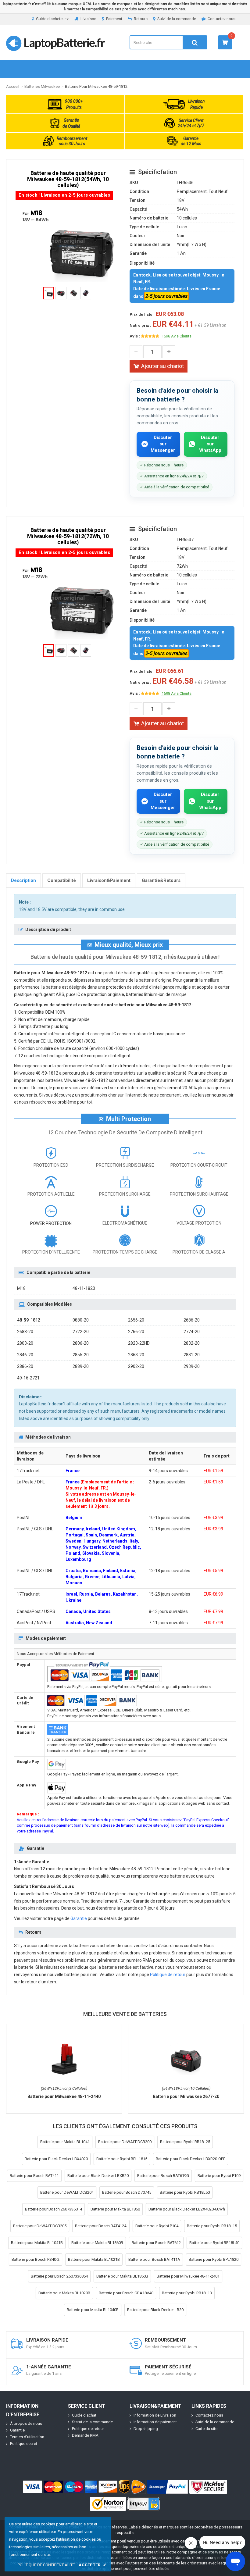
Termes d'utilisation (27, 2437)
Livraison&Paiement (109, 880)
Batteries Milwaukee (42, 86)
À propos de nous (26, 2423)
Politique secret (24, 2444)
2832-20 (192, 1343)
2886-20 (25, 1366)
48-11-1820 (84, 1288)
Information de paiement (155, 2422)
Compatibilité (62, 880)
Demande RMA (85, 2435)
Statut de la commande (92, 2422)
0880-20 (81, 1320)
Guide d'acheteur (51, 19)
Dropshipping (146, 2429)
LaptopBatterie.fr (64, 42)
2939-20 (192, 1366)
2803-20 (25, 1343)
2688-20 (25, 1332)
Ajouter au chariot (162, 366)
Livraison (88, 19)
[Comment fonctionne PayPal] (168, 2487)
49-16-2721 (28, 1378)
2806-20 (81, 1343)
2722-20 (81, 1332)
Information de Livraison (155, 2415)
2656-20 (136, 1320)
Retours (141, 19)
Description (23, 880)
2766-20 (136, 1332)
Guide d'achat (84, 2415)
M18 (21, 1288)
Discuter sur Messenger (163, 444)
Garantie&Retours (161, 880)
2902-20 (136, 1366)
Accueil (13, 86)
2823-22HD (139, 1343)
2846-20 (25, 1355)
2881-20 (192, 1355)
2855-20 (81, 1355)
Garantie (79, 1918)
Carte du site (206, 2429)
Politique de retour (168, 1975)
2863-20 (136, 1355)
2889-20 (81, 1366)
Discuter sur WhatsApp (210, 444)
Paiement (114, 19)
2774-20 (192, 1332)
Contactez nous (221, 19)
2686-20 (192, 1320)
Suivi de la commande (177, 19)
